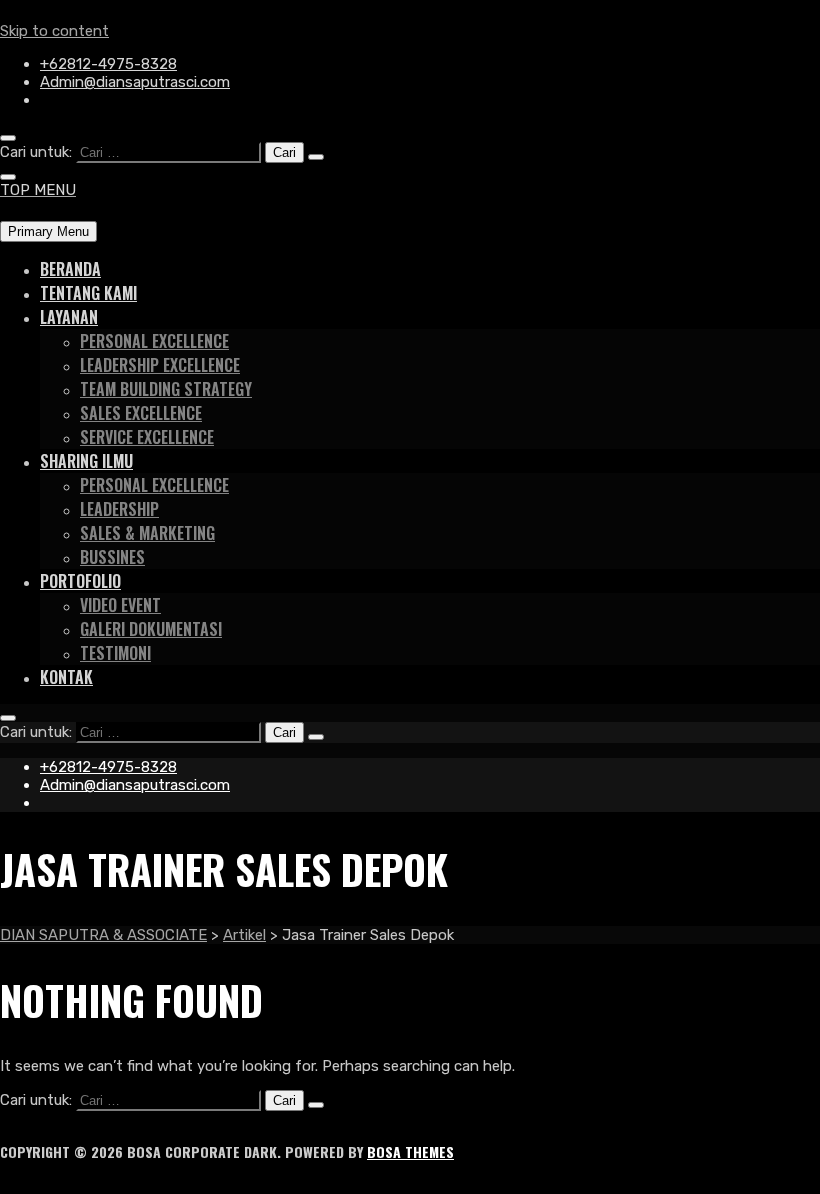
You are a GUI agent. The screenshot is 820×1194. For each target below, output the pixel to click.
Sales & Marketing (147, 533)
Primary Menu (48, 231)
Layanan (69, 317)
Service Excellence (147, 437)
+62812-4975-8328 (108, 64)
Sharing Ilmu (86, 461)
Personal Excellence (154, 341)
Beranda (70, 269)
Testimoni (115, 653)
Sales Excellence (141, 413)
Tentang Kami (88, 293)
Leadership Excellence (160, 365)
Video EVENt (120, 605)
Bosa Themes (410, 1151)
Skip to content (54, 31)
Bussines (112, 557)
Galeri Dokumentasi (151, 629)
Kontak (66, 677)
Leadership (119, 509)
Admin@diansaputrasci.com (135, 82)
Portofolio (80, 581)
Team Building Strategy (166, 389)
